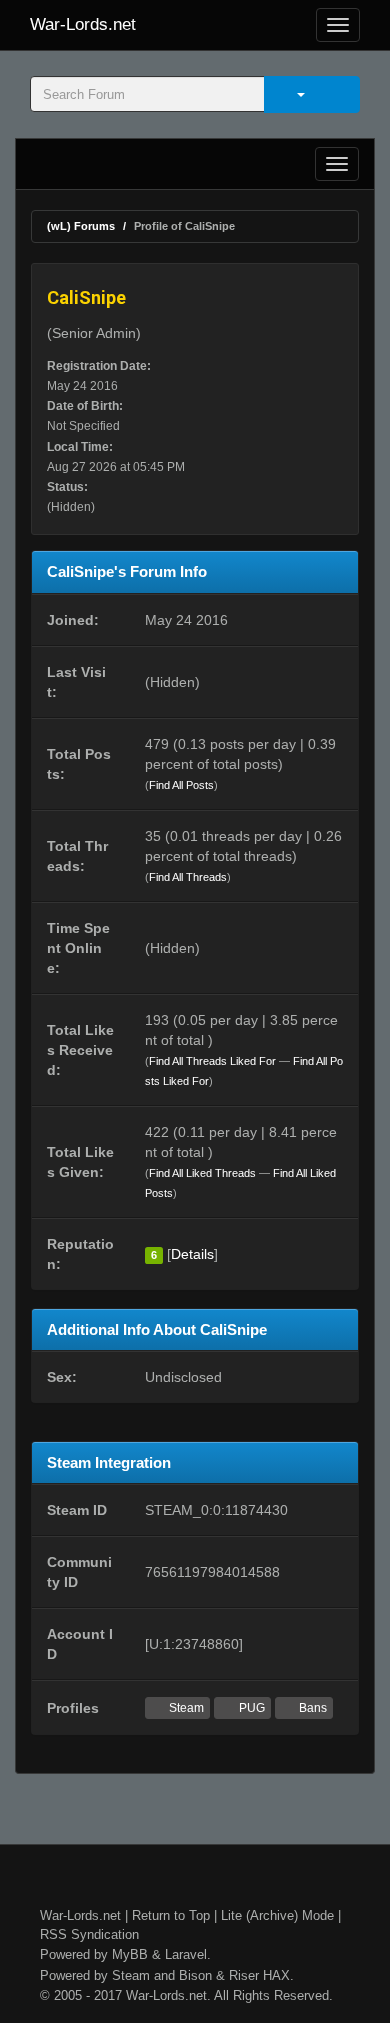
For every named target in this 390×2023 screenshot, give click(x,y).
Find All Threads (188, 877)
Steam (185, 1708)
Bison (195, 1975)
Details (192, 1254)
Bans (311, 1708)
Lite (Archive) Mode (277, 1915)
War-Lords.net (83, 24)
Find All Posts (181, 785)
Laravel (186, 1954)
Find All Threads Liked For (212, 1061)
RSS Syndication (89, 1934)
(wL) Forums (81, 226)
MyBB (130, 1954)
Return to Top (171, 1915)
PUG (250, 1708)
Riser (244, 1975)
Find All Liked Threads (202, 1173)
